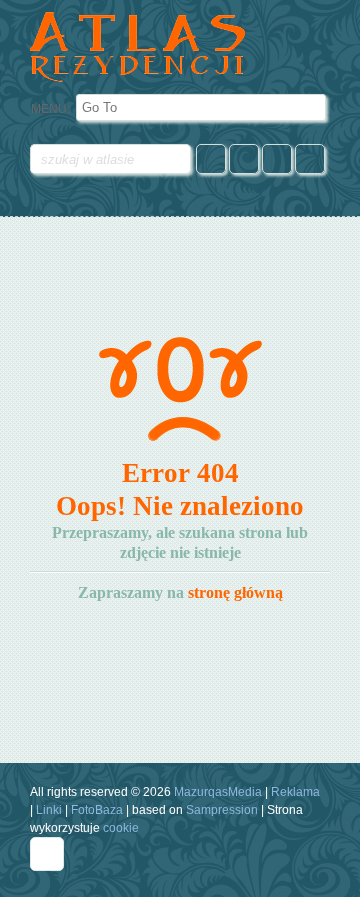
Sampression (222, 810)
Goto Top (47, 854)
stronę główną (235, 592)
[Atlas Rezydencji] (142, 47)
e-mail (277, 159)
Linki (49, 810)
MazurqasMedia (218, 792)
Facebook (211, 159)
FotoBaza (97, 810)
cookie (121, 828)
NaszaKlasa (244, 159)
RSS (310, 159)
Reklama (295, 792)
